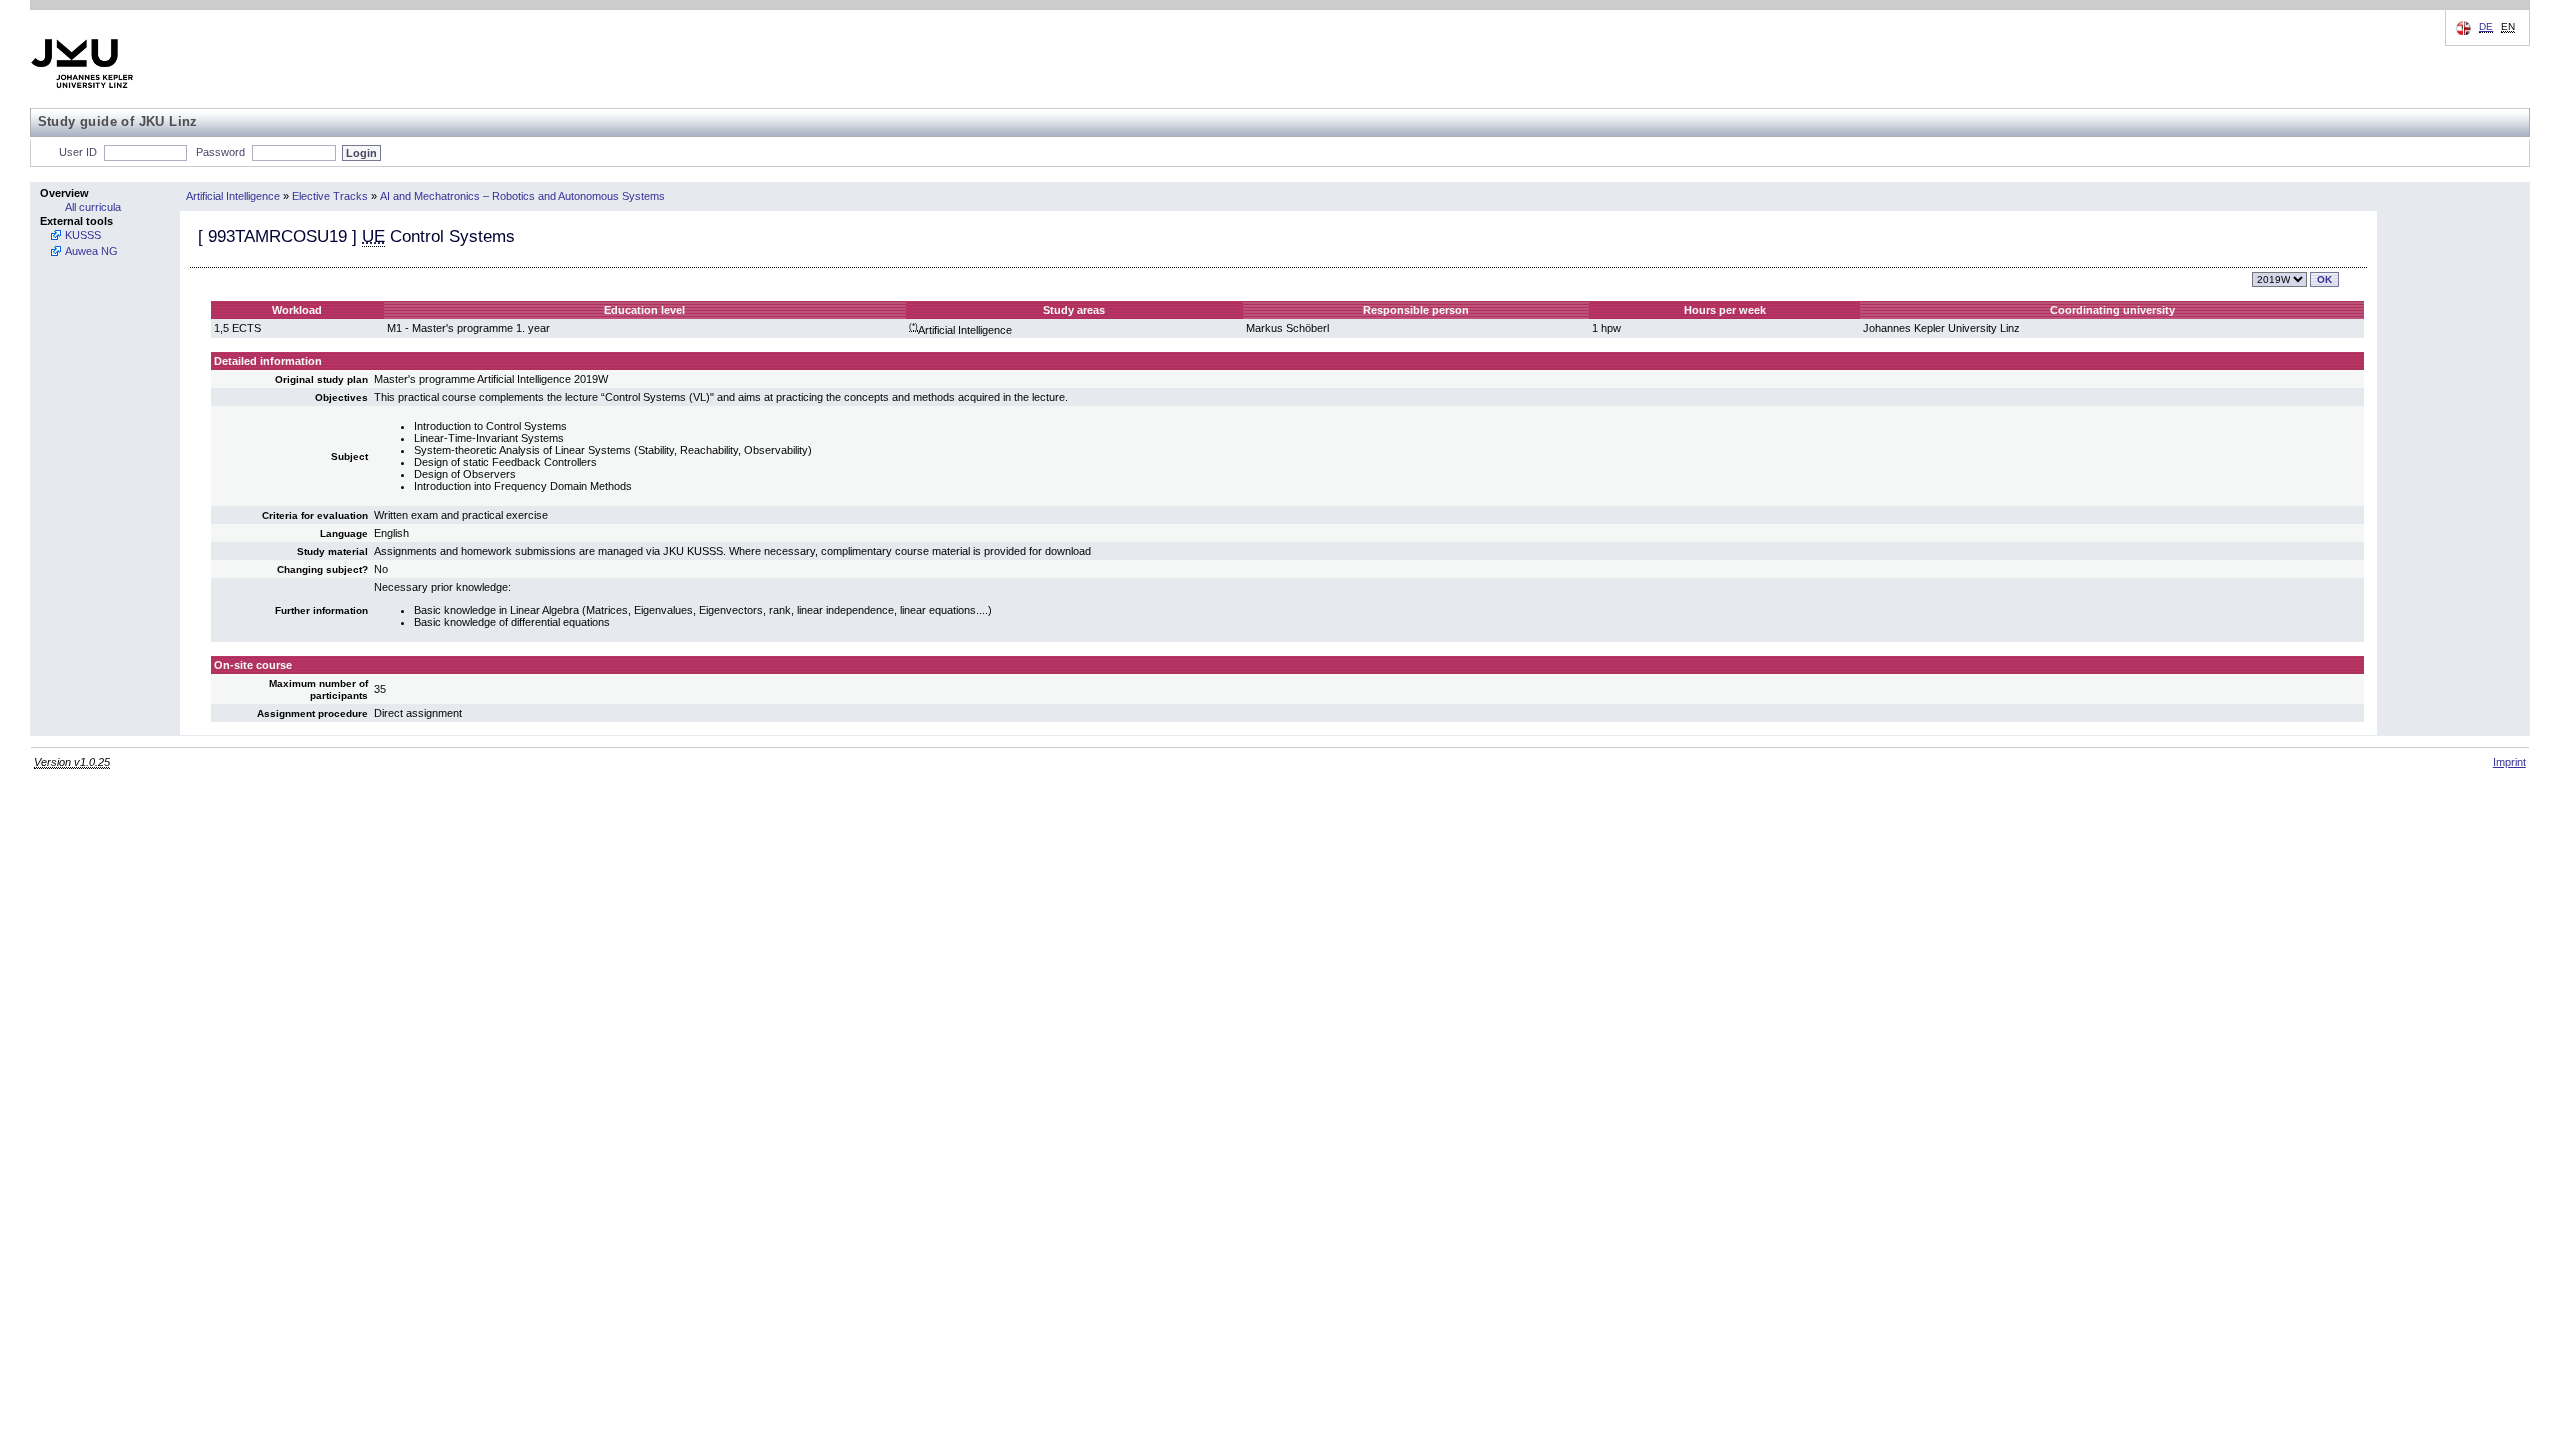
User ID (78, 152)
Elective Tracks (330, 196)
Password (220, 152)
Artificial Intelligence (233, 196)
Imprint (2509, 762)
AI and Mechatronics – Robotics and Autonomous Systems (522, 196)
